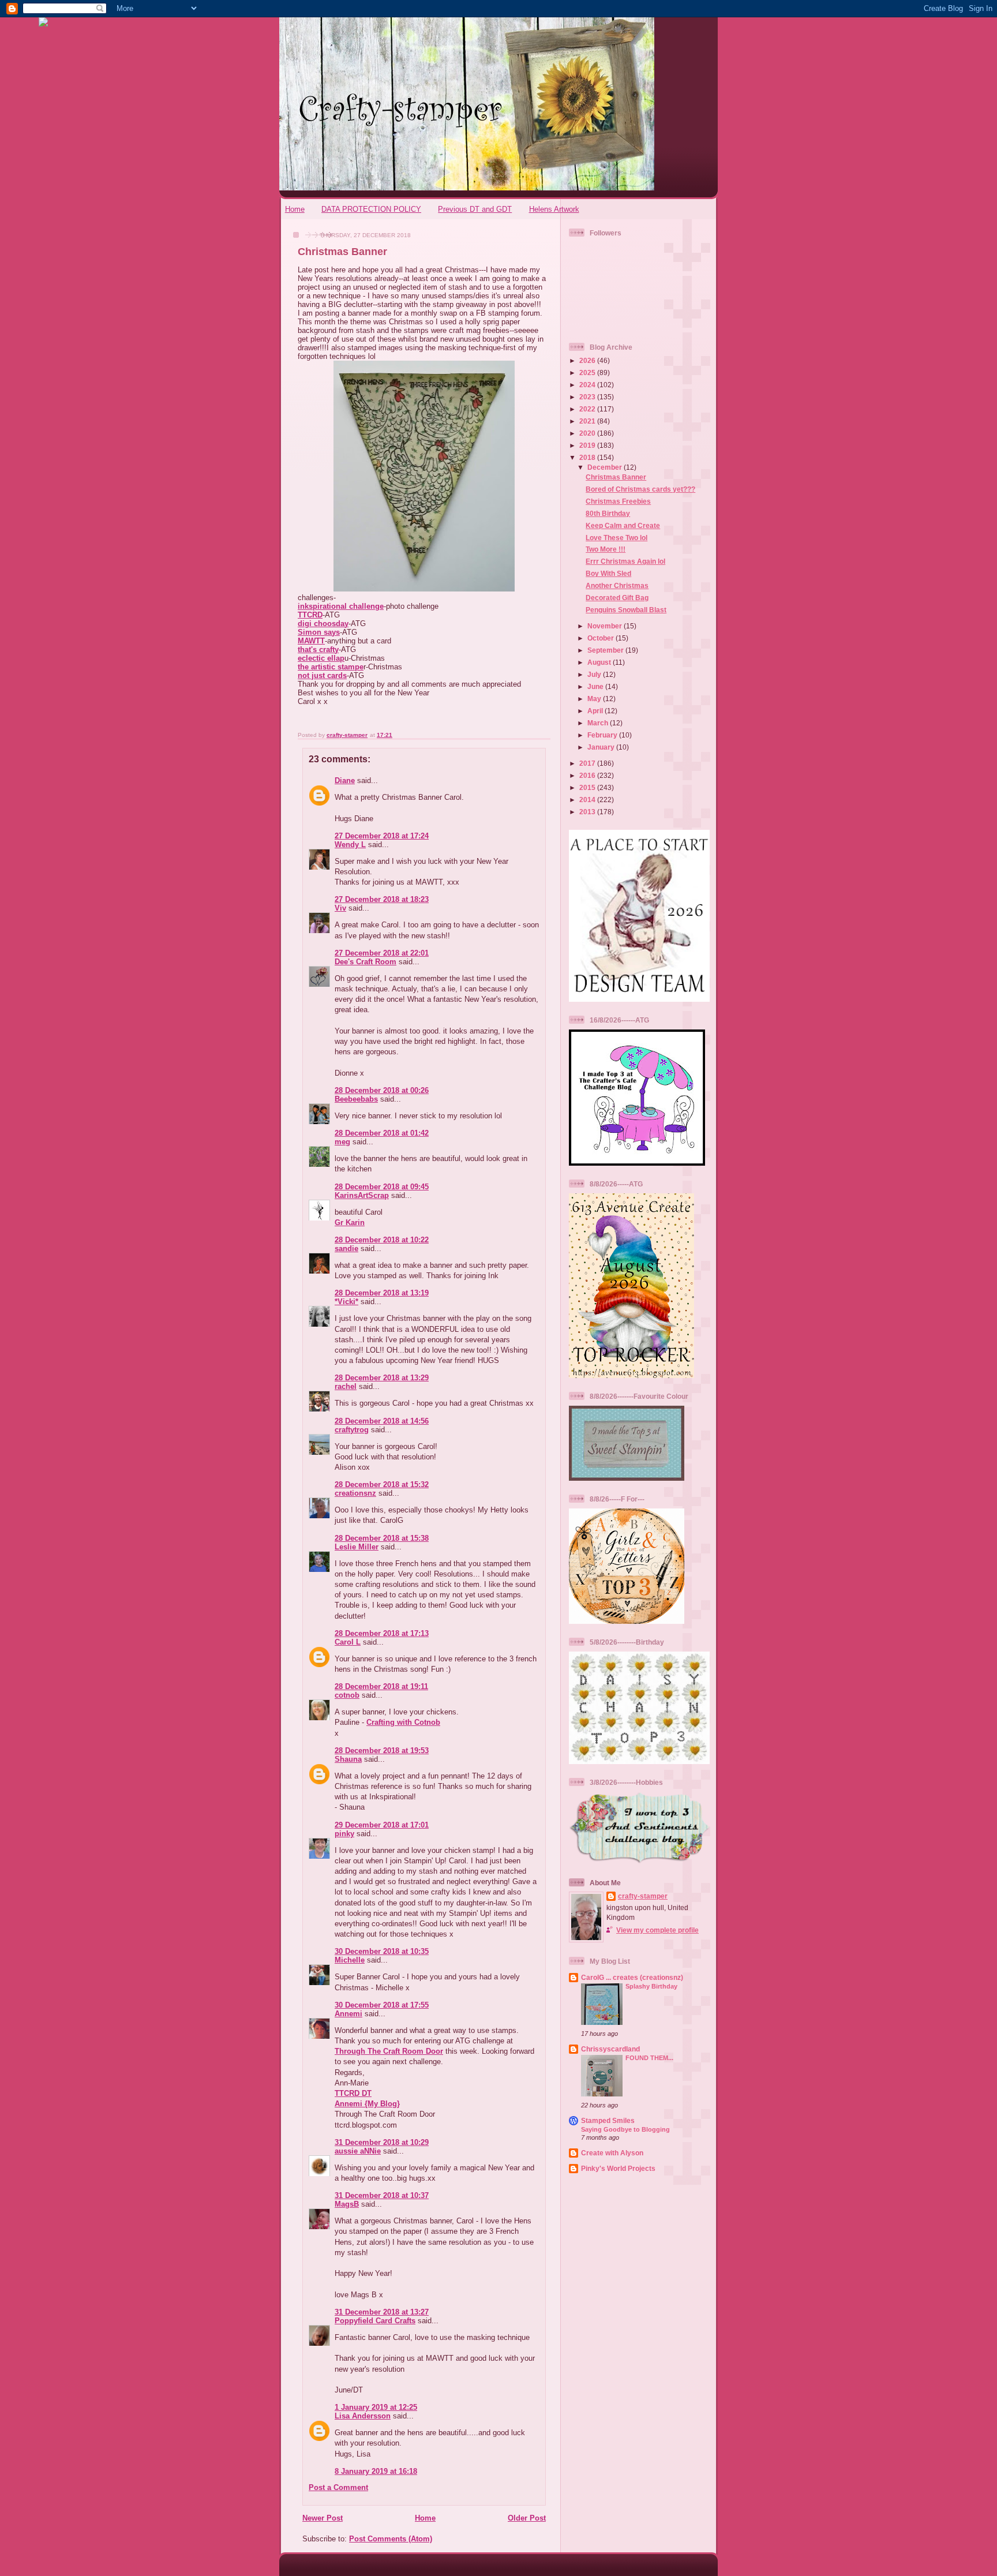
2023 (588, 397)
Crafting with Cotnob (403, 1722)
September (606, 650)
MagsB (347, 2204)
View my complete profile (657, 1930)
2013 (588, 812)
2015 (588, 787)
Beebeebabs (356, 1099)
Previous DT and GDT (475, 209)
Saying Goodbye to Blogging (625, 2129)
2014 (588, 800)
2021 (588, 421)
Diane (345, 780)
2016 (588, 775)
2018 (588, 457)
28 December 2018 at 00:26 (382, 1090)
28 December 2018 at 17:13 (382, 1633)
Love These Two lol (616, 538)
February (603, 735)
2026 (588, 360)
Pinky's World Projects (618, 2168)
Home (295, 209)
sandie (346, 1248)
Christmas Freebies (618, 501)
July (595, 674)
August (600, 662)
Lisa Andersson (363, 2416)
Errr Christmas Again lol (625, 561)
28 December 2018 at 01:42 (382, 1133)
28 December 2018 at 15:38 (382, 1538)
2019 (588, 445)
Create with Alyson (612, 2153)
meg (342, 1142)
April (596, 711)
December (606, 467)
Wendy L (350, 845)
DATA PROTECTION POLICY (371, 209)
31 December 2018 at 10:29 (382, 2142)
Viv (340, 908)
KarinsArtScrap (362, 1195)
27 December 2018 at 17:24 (382, 836)
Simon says (319, 632)
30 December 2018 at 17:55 (382, 2005)
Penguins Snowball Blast (626, 610)
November (606, 626)
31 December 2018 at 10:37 (382, 2195)
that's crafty (318, 649)
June (596, 686)
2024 (588, 385)
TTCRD (310, 615)
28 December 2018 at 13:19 (382, 1293)
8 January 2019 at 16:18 (376, 2471)
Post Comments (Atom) (391, 2539)
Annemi (348, 2014)
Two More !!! (606, 549)
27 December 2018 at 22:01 (382, 953)
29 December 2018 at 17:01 (382, 1825)
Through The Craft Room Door (389, 2051)
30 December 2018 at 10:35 (382, 1951)
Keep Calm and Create (623, 525)
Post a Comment (338, 2487)
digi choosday (323, 624)
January (602, 747)
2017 (588, 763)
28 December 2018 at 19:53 (382, 1751)
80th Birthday (608, 513)
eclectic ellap (321, 658)
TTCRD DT (353, 2093)
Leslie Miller (357, 1547)
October (601, 638)
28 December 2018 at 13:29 (382, 1378)
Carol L (348, 1642)
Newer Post (323, 2518)
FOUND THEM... (649, 2058)
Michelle (350, 1960)
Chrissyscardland (610, 2049)
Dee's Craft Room (366, 962)
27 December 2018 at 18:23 (382, 899)
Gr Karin (350, 1223)
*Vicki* (346, 1302)
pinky (344, 1834)
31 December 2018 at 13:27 (382, 2312)
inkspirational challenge (341, 606)
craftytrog (352, 1430)
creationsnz (355, 1493)
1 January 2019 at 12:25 (376, 2407)
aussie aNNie (358, 2151)
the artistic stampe (331, 667)
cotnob (347, 1695)
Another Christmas (617, 585)
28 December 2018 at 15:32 (382, 1484)
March (599, 723)
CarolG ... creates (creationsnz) (632, 1977)
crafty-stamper (643, 1896)
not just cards (322, 675)
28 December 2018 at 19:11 (381, 1686)
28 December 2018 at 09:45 (382, 1187)
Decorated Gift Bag (617, 598)
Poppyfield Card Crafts (375, 2321)
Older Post (527, 2518)
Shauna (348, 1759)
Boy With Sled (608, 573)
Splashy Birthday (651, 1986)
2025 (588, 372)
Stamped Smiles (608, 2120)
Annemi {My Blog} (367, 2104)
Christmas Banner (616, 477)
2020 (588, 433)
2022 (588, 409)
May (595, 699)
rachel (346, 1386)
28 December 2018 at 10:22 (382, 1240)
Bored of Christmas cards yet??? (640, 489)
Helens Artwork (554, 209)
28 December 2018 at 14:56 (382, 1421)
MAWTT (311, 641)
